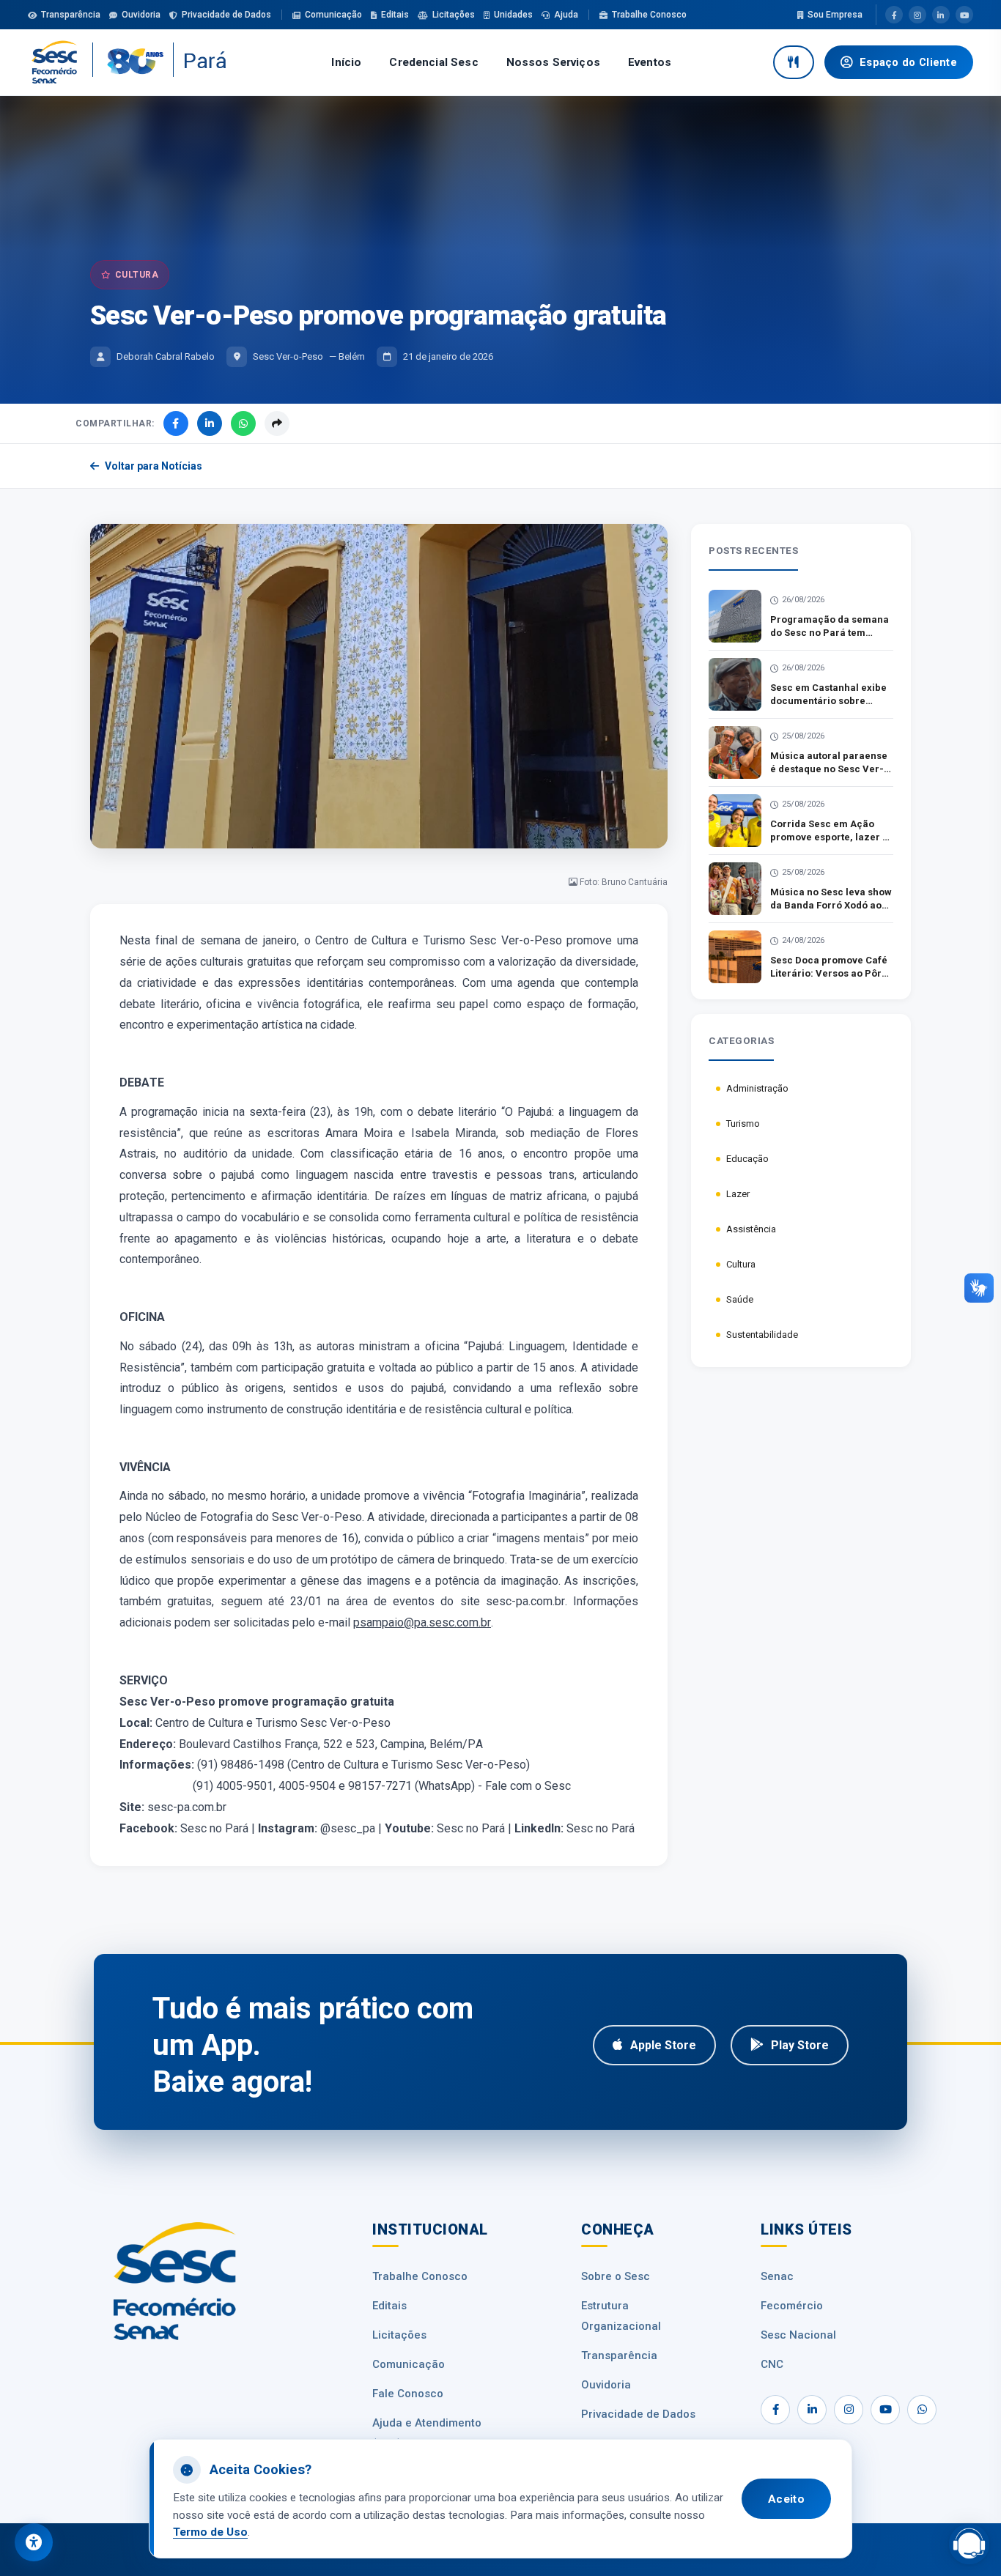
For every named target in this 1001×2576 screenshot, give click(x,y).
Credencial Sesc (433, 62)
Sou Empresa (835, 15)
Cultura (741, 1264)
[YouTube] (964, 15)
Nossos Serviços (553, 62)
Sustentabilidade (762, 1335)
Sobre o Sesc (616, 2276)
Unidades (513, 15)
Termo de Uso (210, 2532)
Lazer (738, 1194)
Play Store (800, 2045)
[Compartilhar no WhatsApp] (243, 423)
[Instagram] (917, 15)
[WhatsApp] (922, 2410)
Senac (777, 2276)
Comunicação (333, 15)
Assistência (751, 1229)
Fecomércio (792, 2306)
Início (346, 62)
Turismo (743, 1124)
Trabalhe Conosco (649, 15)
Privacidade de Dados (226, 15)
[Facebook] (894, 15)
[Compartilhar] (277, 423)
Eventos (650, 62)
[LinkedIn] (941, 15)
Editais (395, 15)
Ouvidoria (141, 15)
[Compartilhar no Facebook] (176, 423)
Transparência (71, 15)
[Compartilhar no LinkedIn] (210, 423)
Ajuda (566, 15)
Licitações (454, 15)
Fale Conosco (408, 2394)
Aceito (786, 2499)
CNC (772, 2364)
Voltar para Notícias (154, 466)
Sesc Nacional (798, 2335)
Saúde (740, 1299)
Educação (747, 1159)
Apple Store (663, 2045)
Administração (757, 1088)
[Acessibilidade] (34, 2542)
